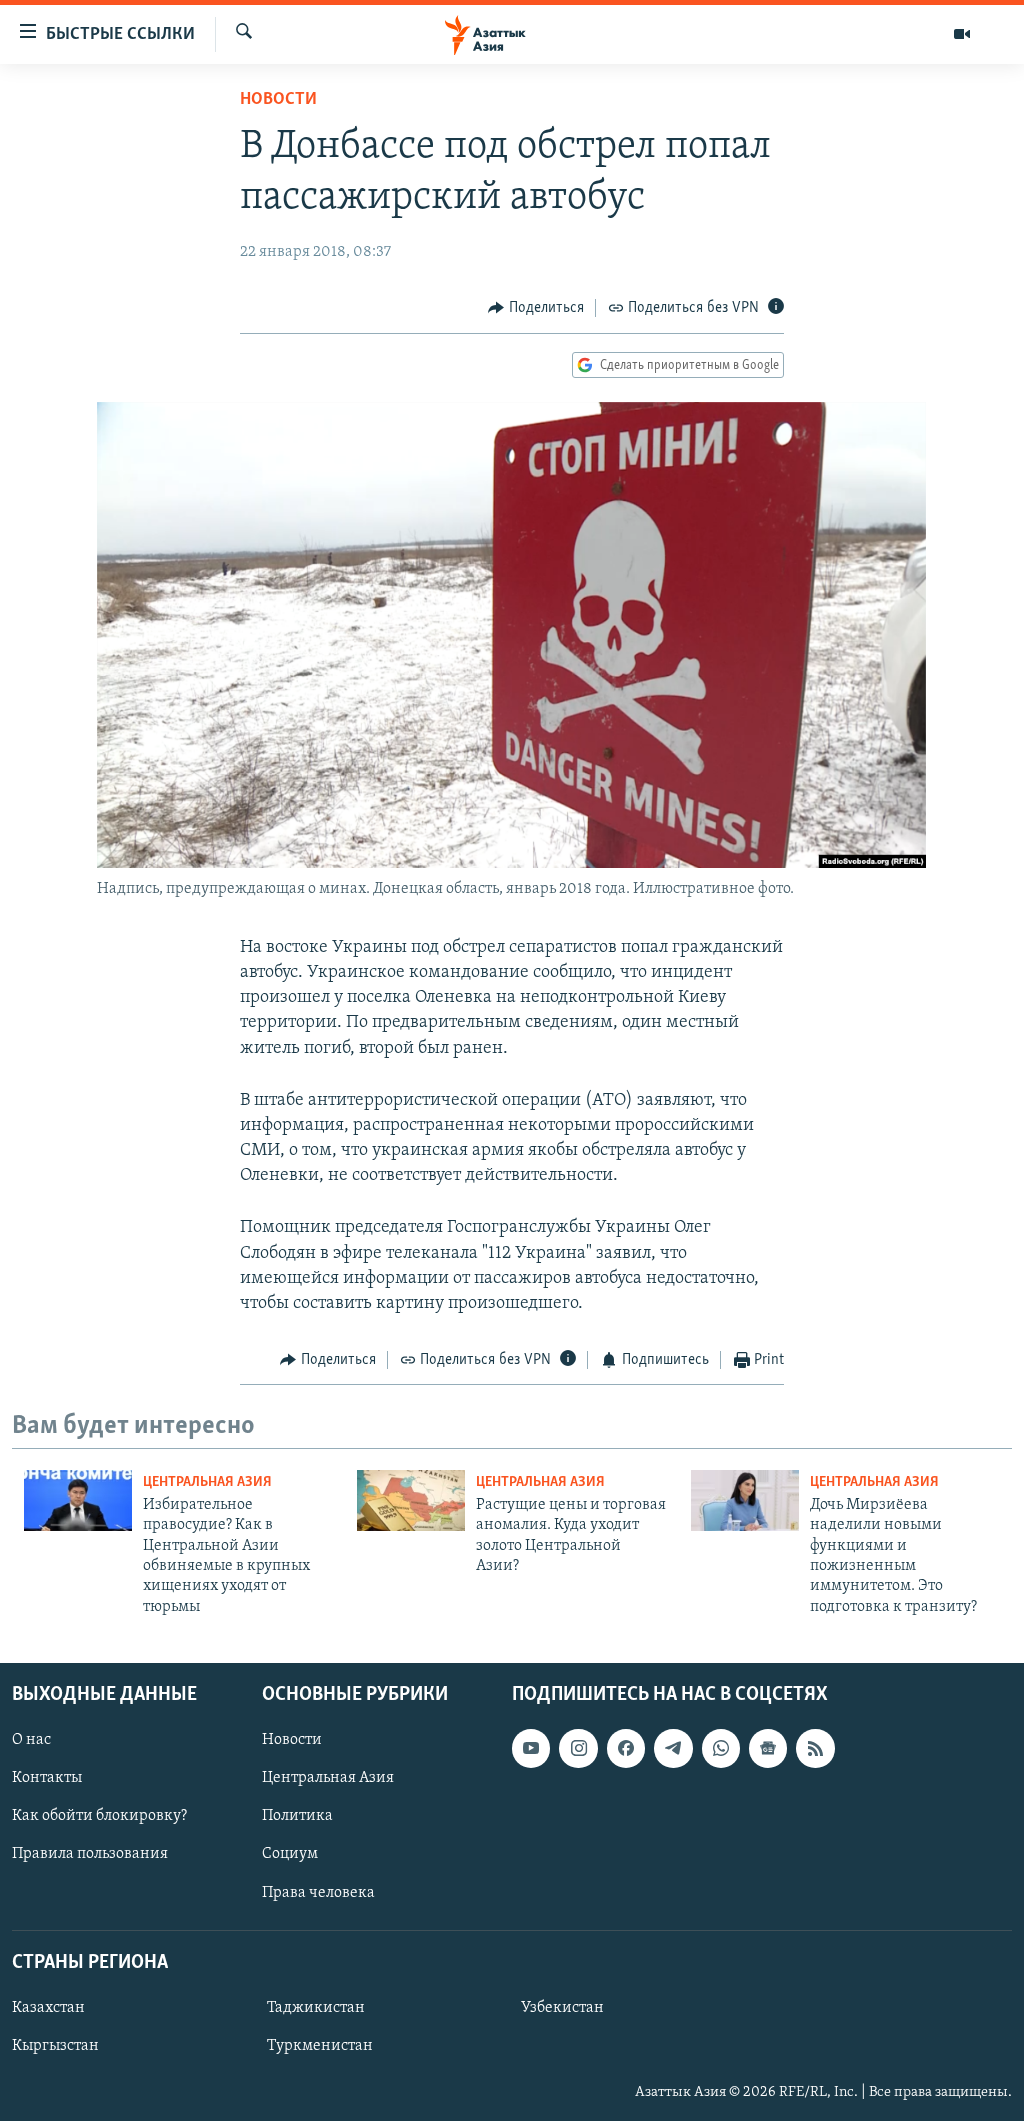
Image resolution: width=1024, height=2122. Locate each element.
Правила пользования (90, 1855)
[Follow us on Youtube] (531, 1748)
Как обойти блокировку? (99, 1817)
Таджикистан (316, 2008)
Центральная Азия (207, 1482)
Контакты (47, 1779)
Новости (278, 100)
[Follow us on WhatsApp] (721, 1748)
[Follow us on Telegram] (673, 1748)
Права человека (318, 1893)
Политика (297, 1817)
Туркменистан (320, 2046)
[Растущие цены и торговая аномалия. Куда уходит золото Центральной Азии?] (411, 1500)
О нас (31, 1740)
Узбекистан (562, 2008)
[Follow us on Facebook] (626, 1748)
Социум (290, 1855)
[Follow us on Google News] (768, 1748)
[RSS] (815, 1748)
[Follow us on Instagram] (578, 1748)
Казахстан (48, 2008)
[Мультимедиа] (962, 34)
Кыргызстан (55, 2046)
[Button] (536, 308)
